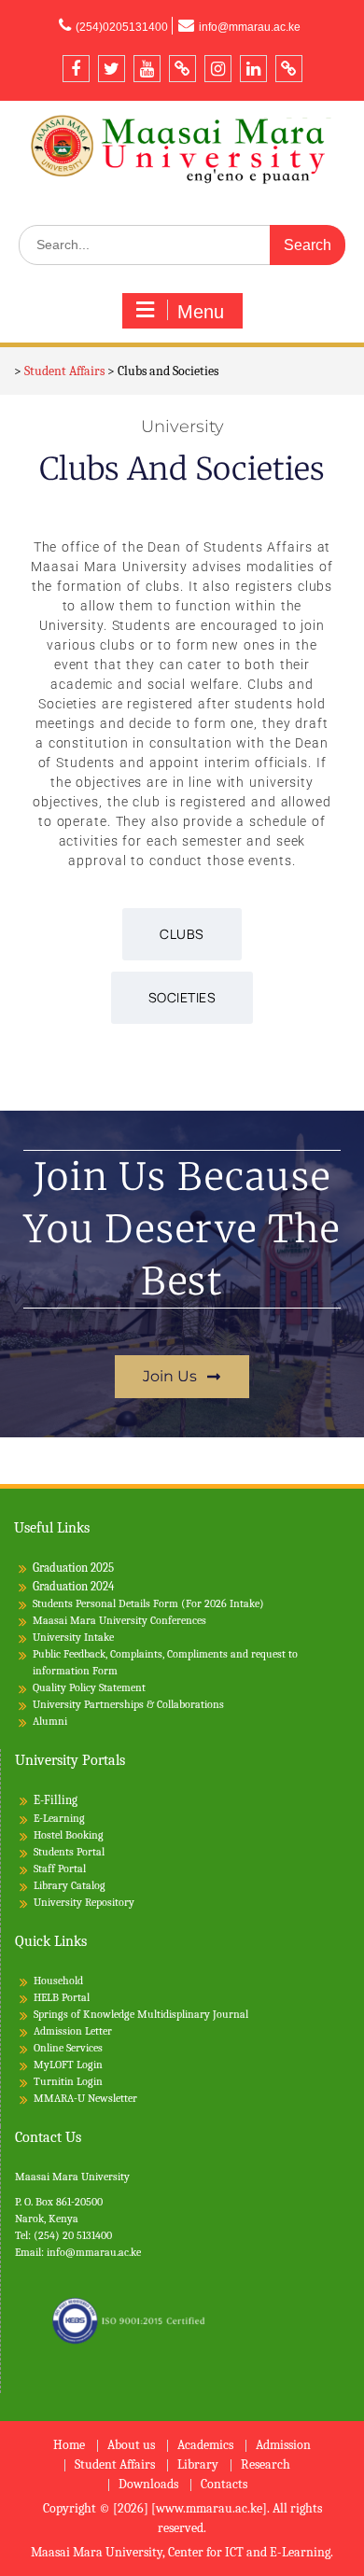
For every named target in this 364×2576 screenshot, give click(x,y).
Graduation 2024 (73, 1586)
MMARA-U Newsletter (85, 2098)
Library (198, 2465)
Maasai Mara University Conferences (119, 1620)
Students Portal (69, 1852)
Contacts (224, 2485)
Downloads (148, 2485)
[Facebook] (76, 69)
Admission (283, 2446)
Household (58, 1981)
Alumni (50, 1721)
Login (90, 2081)
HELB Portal (62, 1997)
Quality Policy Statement (89, 1687)
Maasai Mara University (72, 2177)
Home (69, 2446)
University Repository (84, 1902)
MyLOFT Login (68, 2065)
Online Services (68, 2048)
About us (131, 2446)
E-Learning (59, 1818)
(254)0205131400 (122, 27)
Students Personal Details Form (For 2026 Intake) (148, 1603)
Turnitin (54, 2081)
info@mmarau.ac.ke (250, 27)
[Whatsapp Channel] (289, 69)
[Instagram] (218, 69)
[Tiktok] (182, 69)
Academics (205, 2446)
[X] (112, 69)
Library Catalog (70, 1885)
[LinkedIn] (253, 69)
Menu (201, 312)
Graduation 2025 (73, 1568)
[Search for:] (182, 245)
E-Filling (56, 1800)
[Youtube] (147, 69)
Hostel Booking (69, 1835)
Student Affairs (115, 2465)
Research (266, 2465)
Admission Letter (73, 2031)
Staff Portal (60, 1869)
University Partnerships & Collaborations (128, 1704)
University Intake (73, 1637)
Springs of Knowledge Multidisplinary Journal (141, 2014)
